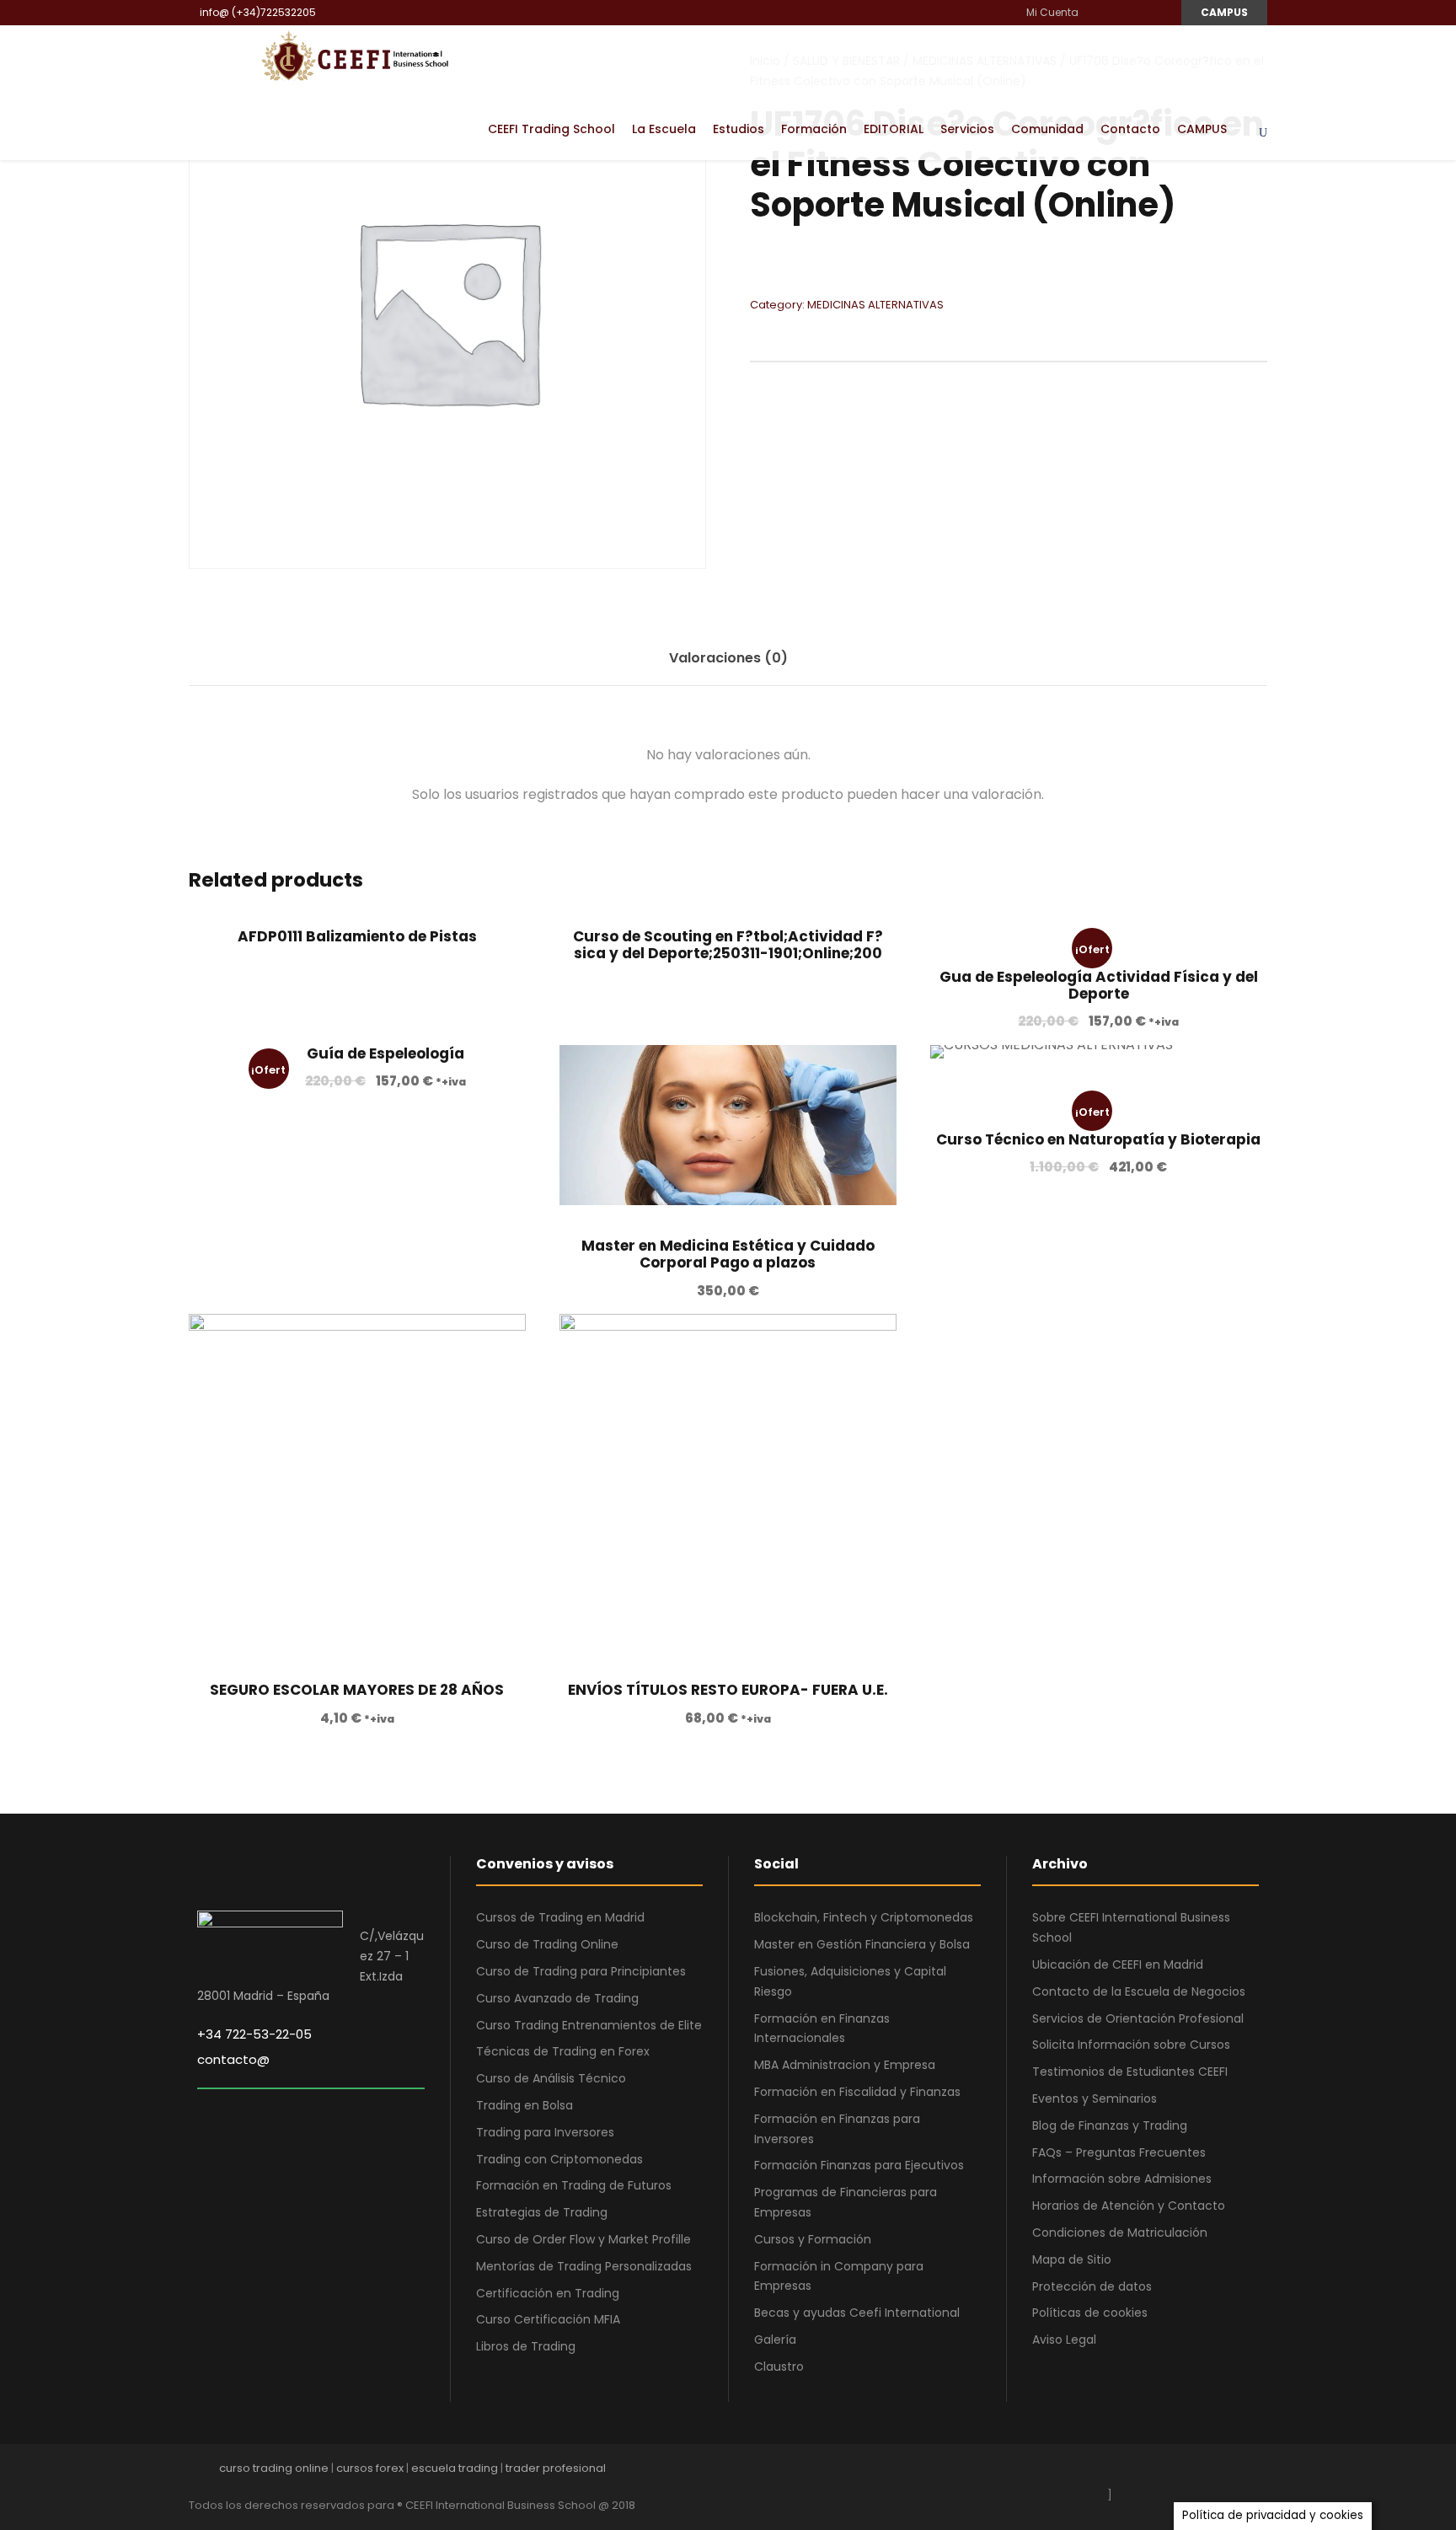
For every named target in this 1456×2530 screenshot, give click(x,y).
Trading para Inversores (545, 2132)
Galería (775, 2340)
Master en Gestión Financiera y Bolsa (862, 1944)
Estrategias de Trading (542, 2212)
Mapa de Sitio (1072, 2259)
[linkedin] (1118, 12)
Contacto (1130, 129)
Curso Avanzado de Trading (557, 1998)
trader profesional (556, 2468)
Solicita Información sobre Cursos (1131, 2045)
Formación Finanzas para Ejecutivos (859, 2165)
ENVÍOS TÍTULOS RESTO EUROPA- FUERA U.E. (728, 1690)
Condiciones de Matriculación (1120, 2233)
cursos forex (370, 2468)
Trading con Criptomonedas (559, 2159)
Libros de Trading (526, 2346)
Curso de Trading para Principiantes (581, 1971)
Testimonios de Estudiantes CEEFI (1130, 2072)
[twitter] (1231, 2472)
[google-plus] (1143, 2472)
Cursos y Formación (813, 2239)
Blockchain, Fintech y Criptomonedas (864, 1917)
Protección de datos (1092, 2286)
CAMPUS (1224, 12)
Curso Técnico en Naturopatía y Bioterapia (1098, 1139)
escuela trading (455, 2468)
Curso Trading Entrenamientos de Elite (589, 2025)
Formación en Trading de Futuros (574, 2185)
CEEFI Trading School (551, 129)
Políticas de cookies (1090, 2313)
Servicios (967, 129)
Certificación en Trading (548, 2293)
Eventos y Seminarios (1095, 2099)
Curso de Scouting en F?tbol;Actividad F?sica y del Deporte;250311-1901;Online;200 (728, 945)
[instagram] (1158, 12)
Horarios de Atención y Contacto (1129, 2206)
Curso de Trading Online (547, 1944)
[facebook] (1097, 12)
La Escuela (664, 129)
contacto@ (233, 2059)
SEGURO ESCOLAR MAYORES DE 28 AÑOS (357, 1690)
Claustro (779, 2367)
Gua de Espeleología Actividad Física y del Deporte (1099, 985)
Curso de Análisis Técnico (551, 2078)
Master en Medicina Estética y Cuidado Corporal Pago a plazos (728, 1254)
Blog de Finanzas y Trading (1110, 2125)
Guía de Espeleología (385, 1053)
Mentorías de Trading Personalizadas (584, 2266)
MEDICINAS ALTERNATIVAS (875, 305)
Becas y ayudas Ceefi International (857, 2313)
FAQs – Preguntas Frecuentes (1119, 2152)
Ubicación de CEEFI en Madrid (1118, 1965)
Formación (814, 129)
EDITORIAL (894, 129)
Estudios (739, 129)
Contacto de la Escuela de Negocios (1139, 1991)
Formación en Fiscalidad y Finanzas (857, 2092)
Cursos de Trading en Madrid (560, 1917)
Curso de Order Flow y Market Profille (583, 2239)
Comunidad (1047, 129)
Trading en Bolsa (525, 2105)
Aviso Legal (1064, 2340)
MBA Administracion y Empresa (845, 2065)
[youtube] (1138, 12)
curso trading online (274, 2468)
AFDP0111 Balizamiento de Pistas (357, 936)
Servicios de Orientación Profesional (1138, 2018)
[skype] (1202, 2472)
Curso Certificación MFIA (548, 2319)
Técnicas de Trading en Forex (563, 2051)
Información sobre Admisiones (1122, 2179)
